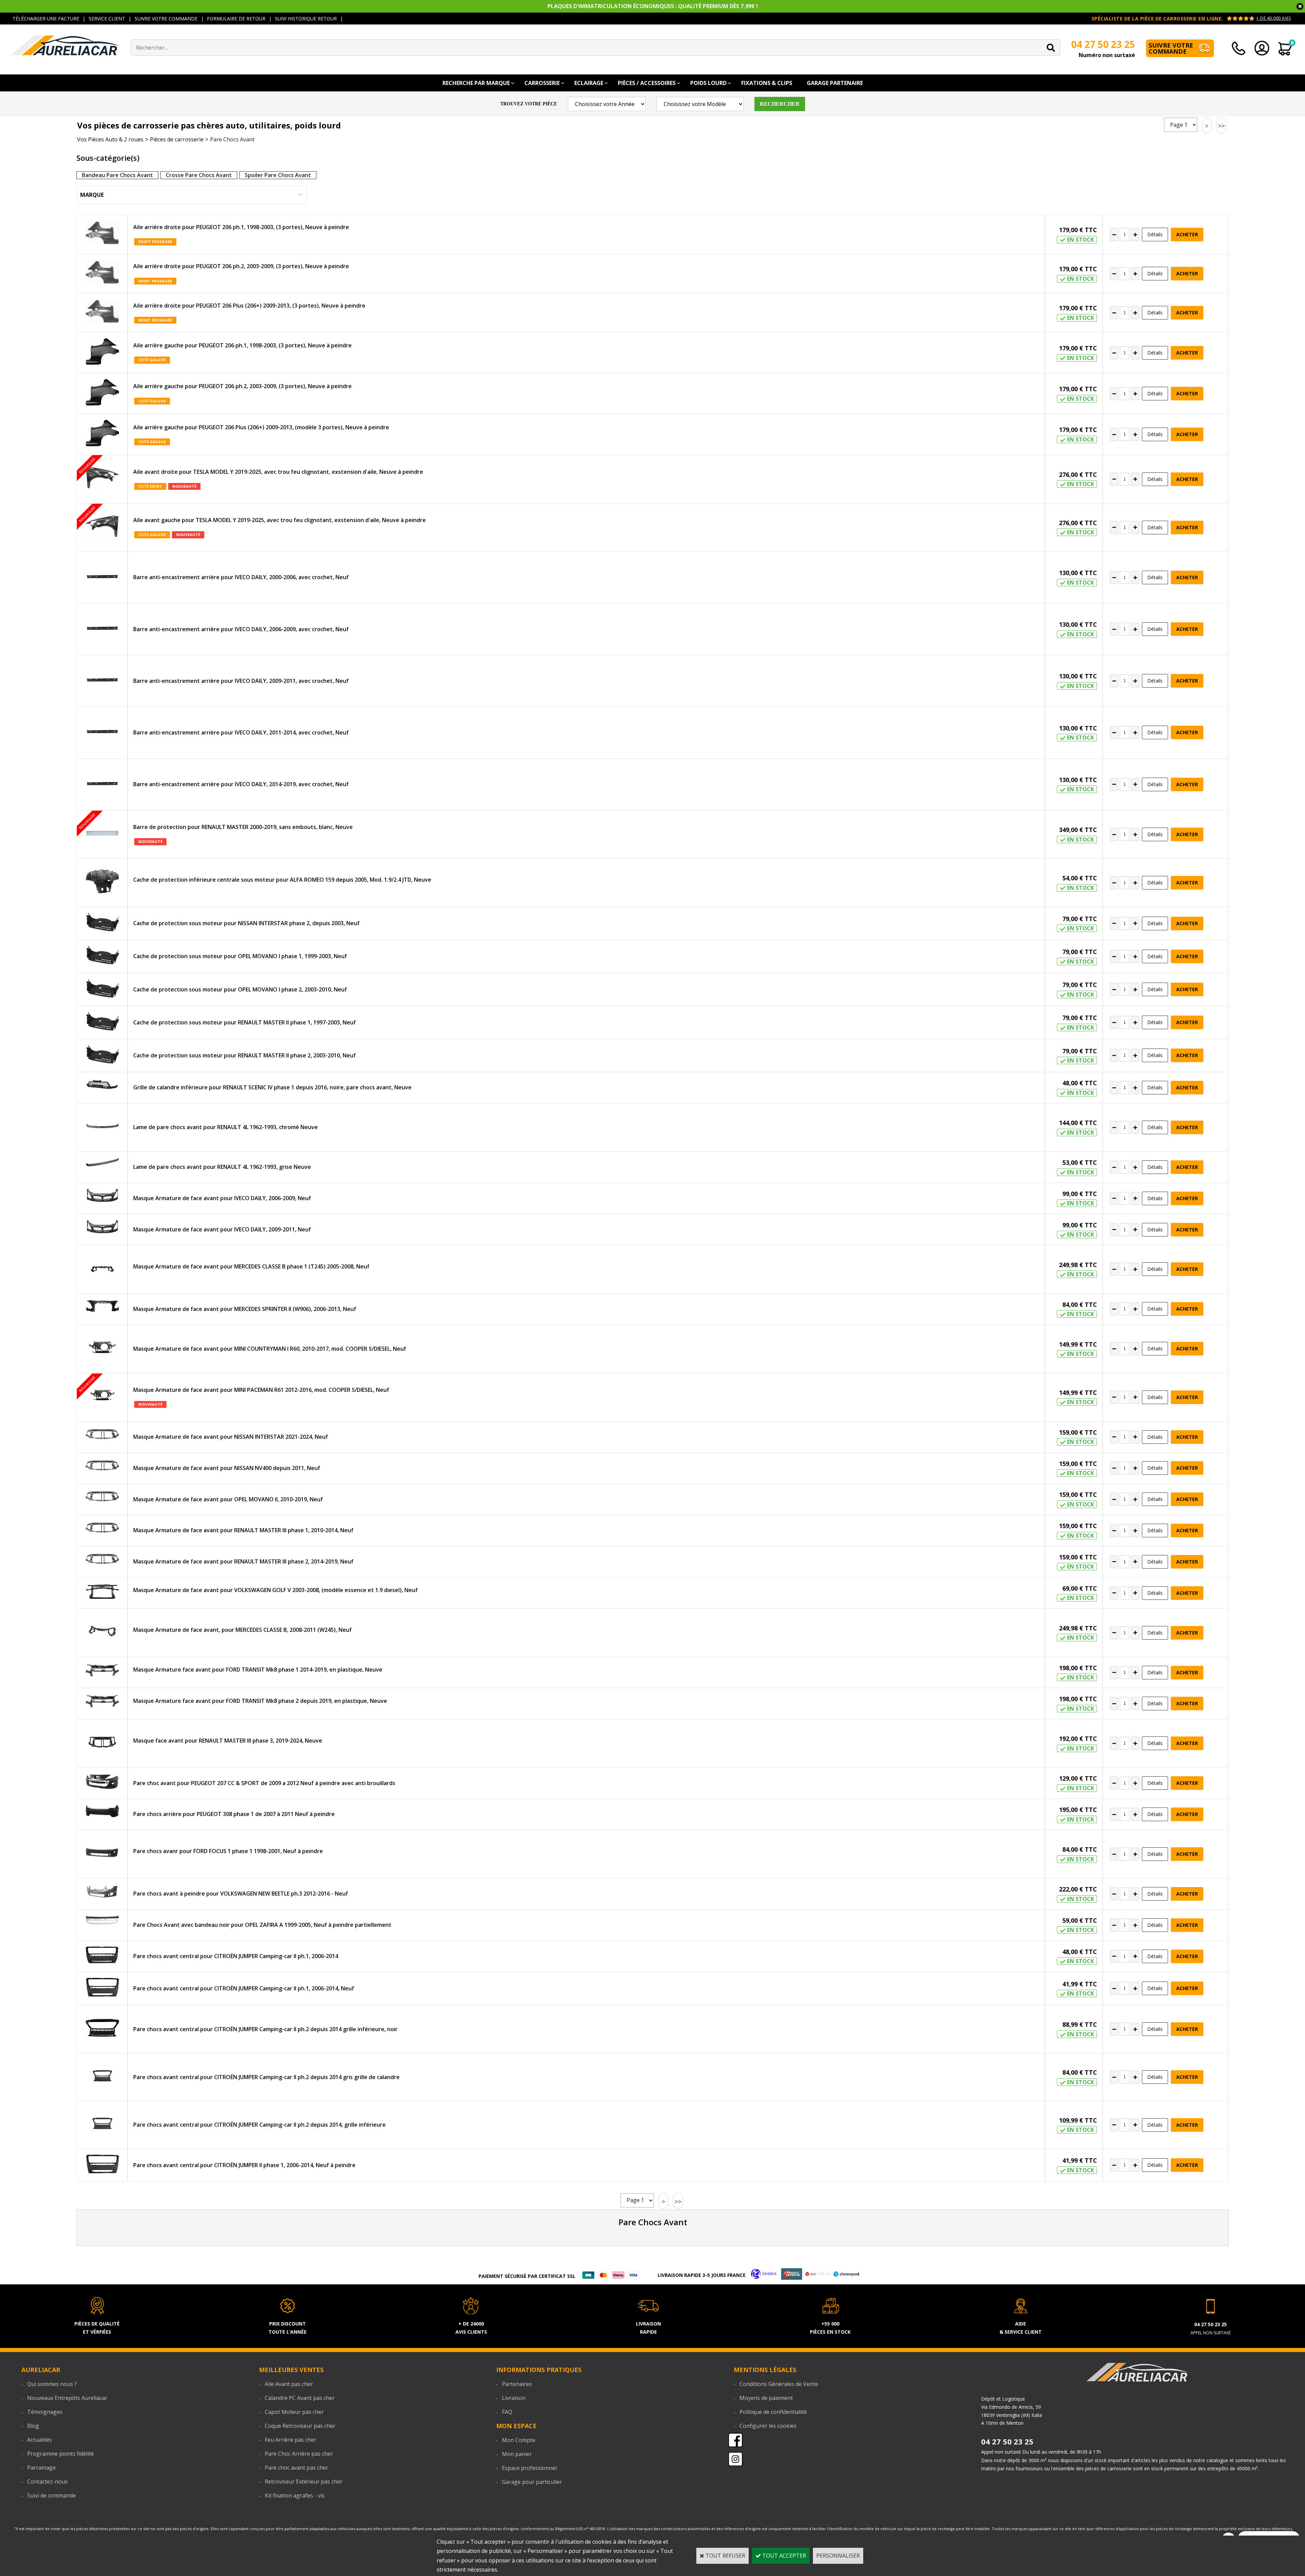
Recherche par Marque (476, 83)
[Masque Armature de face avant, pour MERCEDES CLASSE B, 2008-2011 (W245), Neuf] (102, 1632)
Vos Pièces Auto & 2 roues (110, 139)
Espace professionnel (529, 2468)
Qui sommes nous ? (52, 2384)
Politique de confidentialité (773, 2412)
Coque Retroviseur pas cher (300, 2426)
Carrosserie (542, 83)
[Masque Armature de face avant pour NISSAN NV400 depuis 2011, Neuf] (102, 1466)
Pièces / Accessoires (647, 83)
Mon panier (517, 2454)
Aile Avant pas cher (289, 2384)
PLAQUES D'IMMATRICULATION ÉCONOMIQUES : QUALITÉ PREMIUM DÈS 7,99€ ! (653, 6)
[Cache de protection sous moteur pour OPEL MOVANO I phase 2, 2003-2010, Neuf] (102, 990)
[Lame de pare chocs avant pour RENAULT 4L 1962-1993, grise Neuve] (102, 1163)
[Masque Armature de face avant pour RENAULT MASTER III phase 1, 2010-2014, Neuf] (102, 1529)
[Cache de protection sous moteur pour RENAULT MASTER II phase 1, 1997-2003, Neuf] (102, 1023)
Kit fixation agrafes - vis (295, 2495)
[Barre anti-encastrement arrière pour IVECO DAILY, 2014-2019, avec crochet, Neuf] (102, 784)
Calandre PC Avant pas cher (300, 2398)
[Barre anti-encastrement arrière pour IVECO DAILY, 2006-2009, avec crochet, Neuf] (102, 629)
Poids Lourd (708, 83)
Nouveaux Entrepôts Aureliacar (67, 2398)
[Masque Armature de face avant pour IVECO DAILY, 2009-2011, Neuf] (102, 1228)
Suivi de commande (51, 2495)
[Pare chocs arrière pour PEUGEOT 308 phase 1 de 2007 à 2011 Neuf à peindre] (102, 1812)
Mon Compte (519, 2440)
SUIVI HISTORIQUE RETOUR (306, 19)
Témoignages (45, 2412)
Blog (33, 2426)
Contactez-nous (47, 2482)
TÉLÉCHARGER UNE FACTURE (46, 19)
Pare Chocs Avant (232, 139)
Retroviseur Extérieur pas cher (304, 2482)
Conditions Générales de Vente (779, 2384)
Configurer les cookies (768, 2426)
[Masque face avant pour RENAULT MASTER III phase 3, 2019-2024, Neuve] (102, 1743)
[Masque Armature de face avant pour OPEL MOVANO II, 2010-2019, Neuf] (102, 1497)
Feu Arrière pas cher (291, 2440)
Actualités (40, 2440)
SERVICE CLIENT (107, 19)
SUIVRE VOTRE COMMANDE (166, 19)
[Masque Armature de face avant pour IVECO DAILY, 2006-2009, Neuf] (102, 1197)
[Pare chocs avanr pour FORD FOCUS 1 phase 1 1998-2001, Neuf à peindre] (102, 1854)
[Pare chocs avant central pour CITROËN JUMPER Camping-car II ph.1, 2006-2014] (102, 1956)
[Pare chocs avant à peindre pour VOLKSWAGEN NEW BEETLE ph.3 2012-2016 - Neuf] (102, 1893)
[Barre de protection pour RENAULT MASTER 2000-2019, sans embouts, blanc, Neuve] (102, 834)
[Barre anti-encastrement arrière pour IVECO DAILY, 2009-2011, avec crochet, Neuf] (102, 681)
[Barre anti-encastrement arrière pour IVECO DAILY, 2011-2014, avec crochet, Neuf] (102, 732)
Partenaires (517, 2384)
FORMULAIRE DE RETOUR (236, 19)
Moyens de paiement (766, 2398)
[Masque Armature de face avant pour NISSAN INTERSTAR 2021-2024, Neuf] (102, 1435)
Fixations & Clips (767, 83)
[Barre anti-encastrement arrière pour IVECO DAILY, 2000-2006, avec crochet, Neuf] (102, 577)
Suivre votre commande (1171, 48)
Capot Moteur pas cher (294, 2412)
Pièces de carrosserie (177, 139)
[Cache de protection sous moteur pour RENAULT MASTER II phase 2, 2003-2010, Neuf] (102, 1056)
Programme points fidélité (60, 2454)
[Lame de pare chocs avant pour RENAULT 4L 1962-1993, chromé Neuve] (102, 1127)
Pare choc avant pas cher (297, 2468)
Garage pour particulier (532, 2482)
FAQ (507, 2412)
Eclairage (589, 83)
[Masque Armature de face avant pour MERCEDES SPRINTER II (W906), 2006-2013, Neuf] (102, 1308)
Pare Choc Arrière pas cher (299, 2454)
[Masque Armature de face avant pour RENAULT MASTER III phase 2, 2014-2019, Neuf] (102, 1560)
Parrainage (41, 2468)
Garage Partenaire (835, 83)
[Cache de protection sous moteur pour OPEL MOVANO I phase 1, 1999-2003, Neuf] (102, 956)
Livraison (514, 2398)
